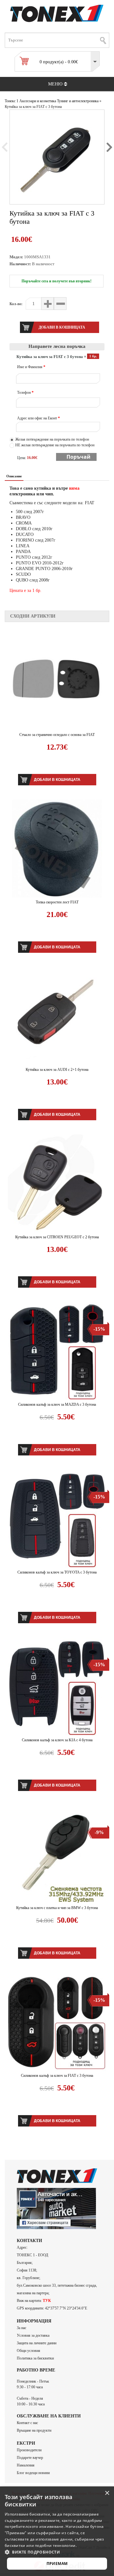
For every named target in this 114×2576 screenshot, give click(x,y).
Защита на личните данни (37, 2343)
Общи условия (28, 2351)
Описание (14, 476)
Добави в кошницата (57, 780)
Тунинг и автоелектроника (78, 101)
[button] (57, 2552)
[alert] (57, 2531)
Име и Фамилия (31, 367)
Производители (29, 2450)
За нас (22, 2328)
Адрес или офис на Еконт (38, 418)
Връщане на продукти (34, 2430)
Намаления (26, 2465)
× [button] (107, 2493)
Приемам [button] (57, 2563)
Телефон (25, 393)
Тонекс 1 (12, 101)
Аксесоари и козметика (38, 101)
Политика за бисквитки (35, 2358)
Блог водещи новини (33, 2473)
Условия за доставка (33, 2335)
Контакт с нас (27, 2423)
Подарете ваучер (30, 2458)
